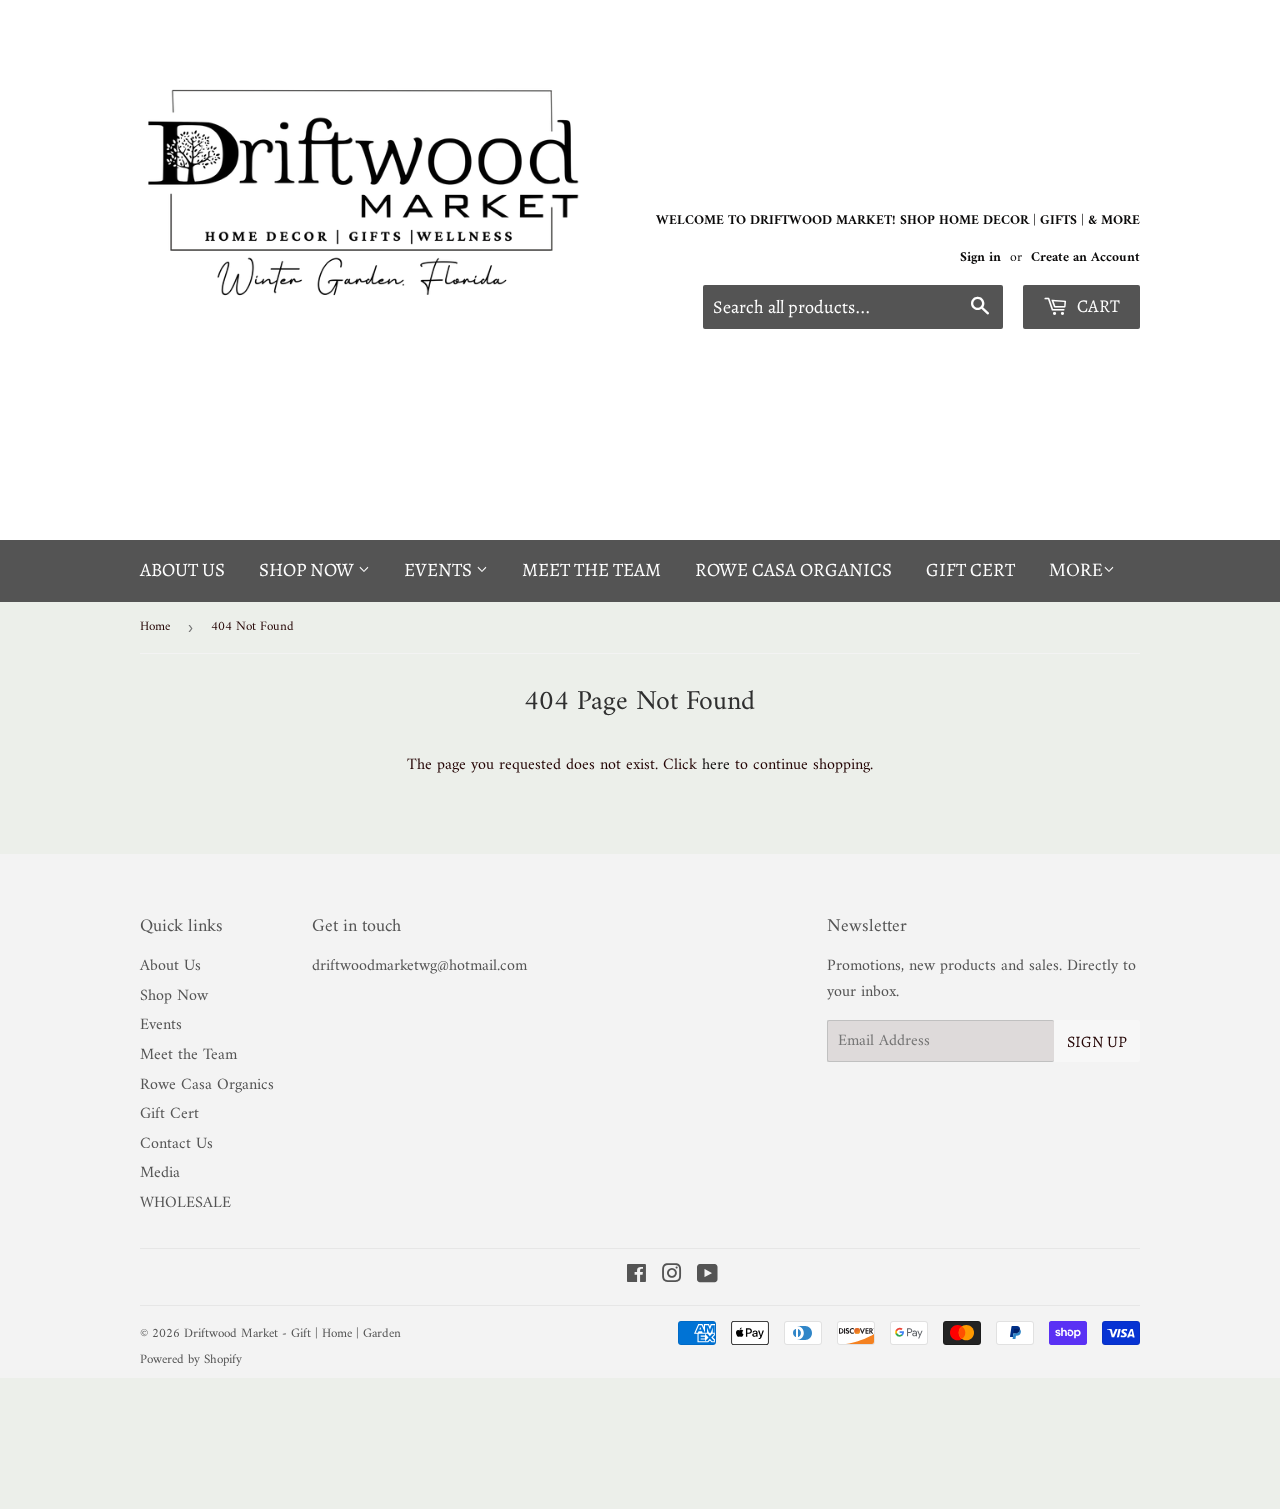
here (716, 765)
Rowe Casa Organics (793, 570)
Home (155, 626)
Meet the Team (591, 570)
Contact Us (176, 1144)
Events (440, 570)
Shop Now (308, 570)
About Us (182, 570)
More (1076, 571)
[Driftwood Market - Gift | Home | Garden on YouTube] (707, 1277)
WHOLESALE (185, 1203)
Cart (1096, 306)
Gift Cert (970, 570)
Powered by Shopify (191, 1359)
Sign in (980, 258)
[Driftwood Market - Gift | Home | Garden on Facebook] (636, 1277)
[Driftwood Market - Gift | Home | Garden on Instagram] (672, 1277)
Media (160, 1173)
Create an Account (1085, 258)
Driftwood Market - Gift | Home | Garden (292, 1333)
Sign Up (1097, 1042)
